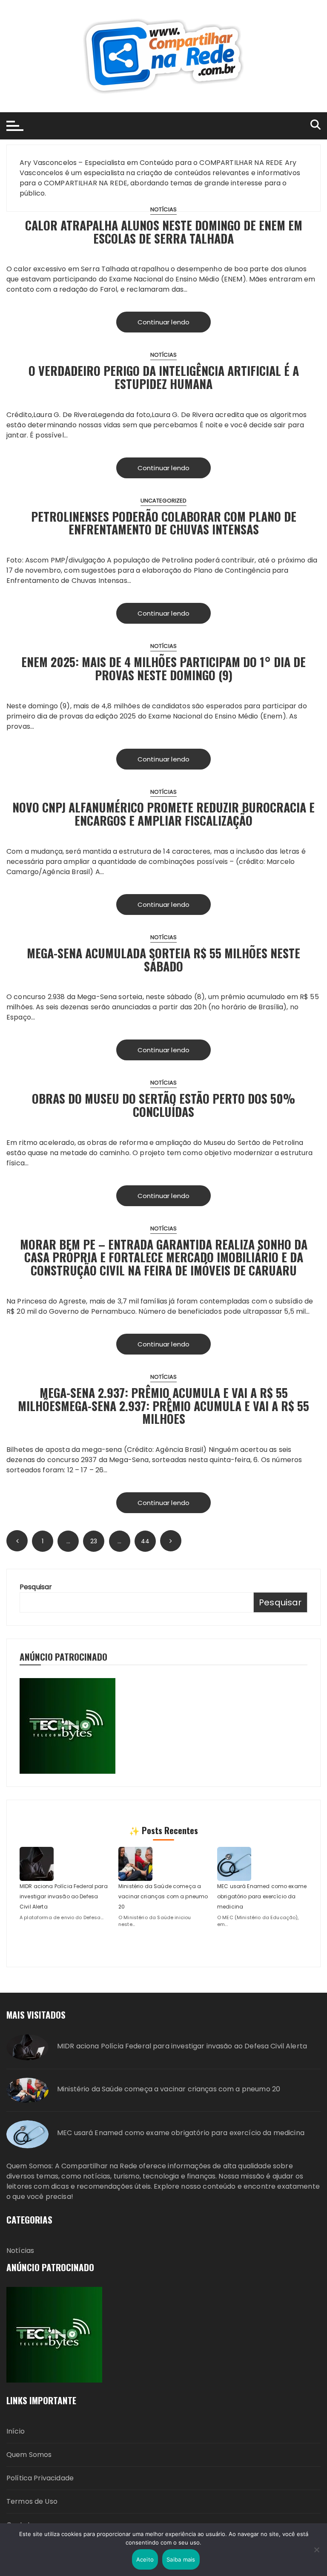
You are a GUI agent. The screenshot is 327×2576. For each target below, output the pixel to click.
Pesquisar (36, 1587)
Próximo (171, 1541)
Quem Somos (29, 2455)
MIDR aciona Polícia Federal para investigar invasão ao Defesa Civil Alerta (64, 1896)
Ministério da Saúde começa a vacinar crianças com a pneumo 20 (163, 1896)
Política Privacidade (40, 2478)
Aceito (145, 2559)
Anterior (17, 1541)
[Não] (316, 2550)
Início (16, 2431)
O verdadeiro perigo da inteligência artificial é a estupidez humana (164, 377)
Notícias (163, 209)
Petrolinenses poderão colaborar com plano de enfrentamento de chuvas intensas (164, 523)
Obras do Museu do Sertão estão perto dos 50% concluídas (163, 1105)
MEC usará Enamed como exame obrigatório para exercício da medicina (262, 1896)
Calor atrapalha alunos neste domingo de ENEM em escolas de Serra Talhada (164, 232)
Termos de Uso (32, 2501)
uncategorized (164, 501)
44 (145, 1541)
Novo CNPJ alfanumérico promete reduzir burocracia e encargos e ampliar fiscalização (163, 814)
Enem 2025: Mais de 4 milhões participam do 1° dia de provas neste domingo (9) (163, 668)
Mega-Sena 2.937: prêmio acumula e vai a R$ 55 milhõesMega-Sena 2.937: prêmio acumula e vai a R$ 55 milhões (163, 1406)
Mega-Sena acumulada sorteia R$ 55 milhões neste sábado (163, 960)
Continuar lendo (163, 322)
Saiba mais (181, 2559)
